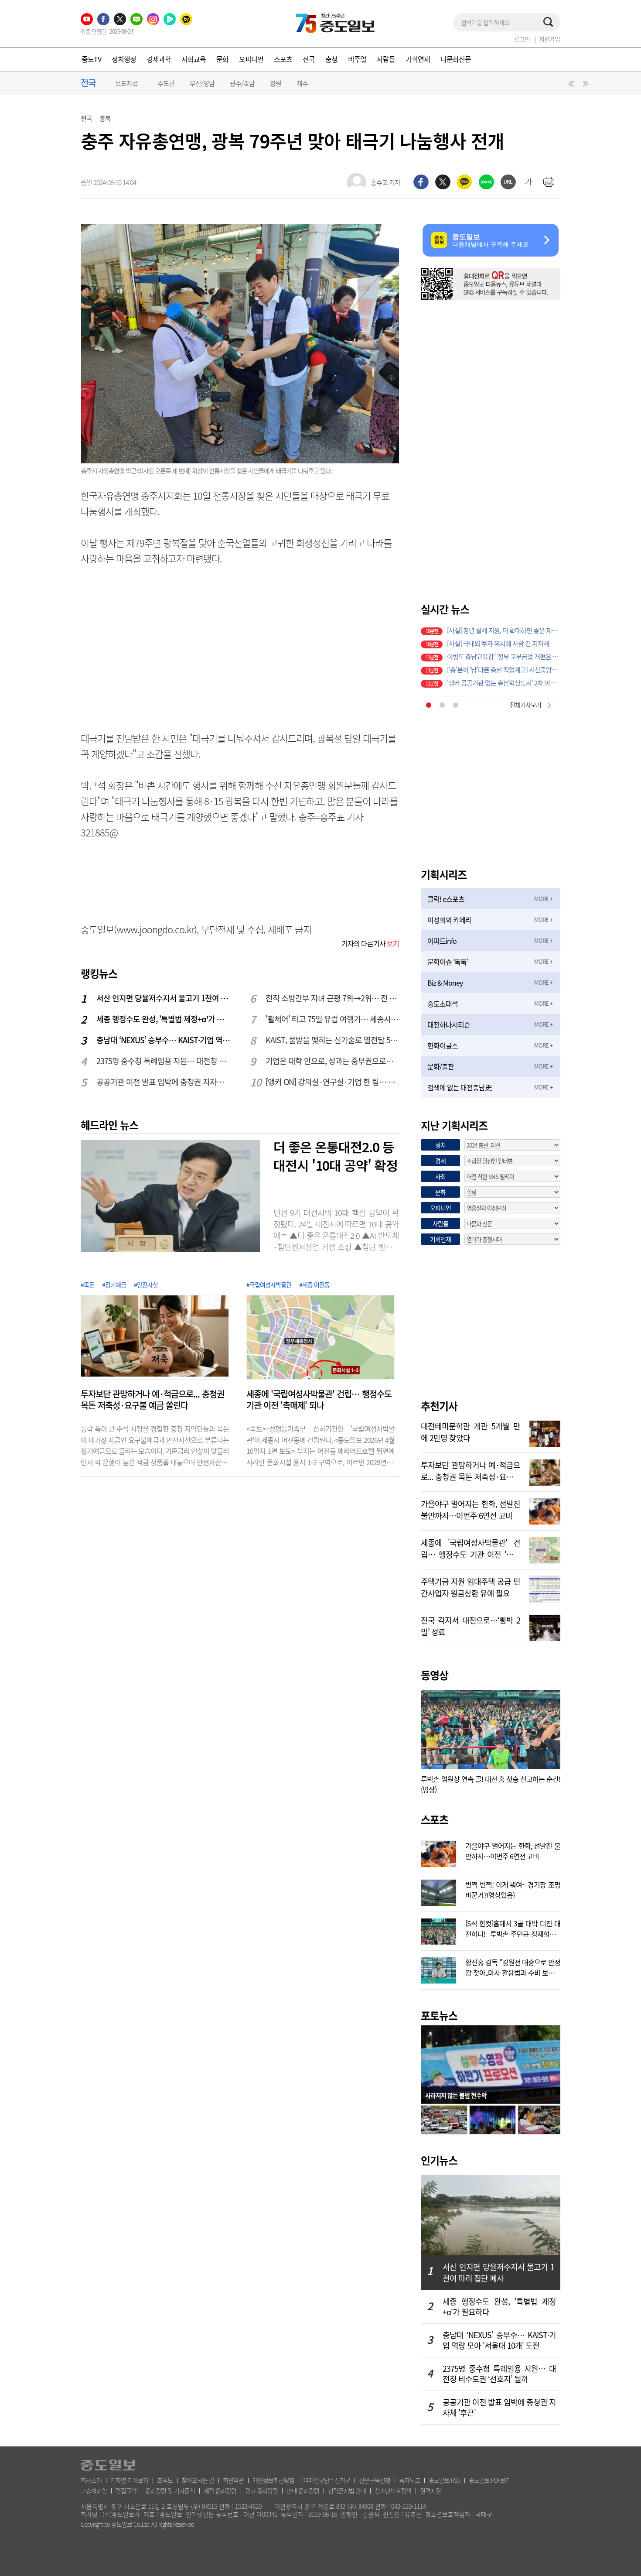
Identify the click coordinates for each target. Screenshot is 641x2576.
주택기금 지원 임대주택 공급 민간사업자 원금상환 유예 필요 (471, 1586)
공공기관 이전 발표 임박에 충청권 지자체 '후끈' (164, 1082)
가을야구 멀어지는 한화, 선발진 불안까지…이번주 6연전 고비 (471, 1509)
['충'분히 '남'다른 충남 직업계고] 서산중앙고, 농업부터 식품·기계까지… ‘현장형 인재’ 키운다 (504, 670)
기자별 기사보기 (129, 2480)
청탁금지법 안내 (347, 2490)
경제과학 (159, 59)
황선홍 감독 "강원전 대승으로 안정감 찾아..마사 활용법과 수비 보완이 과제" (513, 1966)
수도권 (166, 83)
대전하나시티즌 (449, 1024)
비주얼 (357, 59)
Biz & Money (445, 983)
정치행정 (124, 59)
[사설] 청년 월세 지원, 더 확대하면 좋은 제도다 (504, 630)
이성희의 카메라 (449, 920)
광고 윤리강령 (261, 2490)
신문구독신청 (375, 2480)
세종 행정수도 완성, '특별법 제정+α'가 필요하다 (164, 1019)
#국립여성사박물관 (269, 1285)
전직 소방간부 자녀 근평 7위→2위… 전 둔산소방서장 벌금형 (333, 998)
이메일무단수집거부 (327, 2480)
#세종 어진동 (314, 1285)
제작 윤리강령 (220, 2490)
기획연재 (418, 59)
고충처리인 (94, 2490)
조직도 (165, 2480)
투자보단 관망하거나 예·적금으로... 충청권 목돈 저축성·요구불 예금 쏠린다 (152, 1400)
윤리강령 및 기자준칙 (170, 2490)
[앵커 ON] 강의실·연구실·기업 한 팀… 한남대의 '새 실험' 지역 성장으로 (333, 1082)
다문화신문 (456, 59)
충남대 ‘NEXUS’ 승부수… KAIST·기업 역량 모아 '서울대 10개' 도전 (164, 1040)
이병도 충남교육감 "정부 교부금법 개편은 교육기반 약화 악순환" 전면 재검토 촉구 (504, 657)
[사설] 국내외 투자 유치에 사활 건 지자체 (498, 644)
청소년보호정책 (393, 2490)
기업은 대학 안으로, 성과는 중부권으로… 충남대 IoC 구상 (333, 1061)
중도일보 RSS (444, 2480)
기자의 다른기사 (370, 943)
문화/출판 (441, 1066)
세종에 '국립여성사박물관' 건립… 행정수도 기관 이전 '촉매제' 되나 (319, 1400)
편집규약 (126, 2490)
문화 (222, 59)
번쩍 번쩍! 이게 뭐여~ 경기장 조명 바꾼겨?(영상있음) (513, 1889)
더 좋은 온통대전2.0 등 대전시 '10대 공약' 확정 (336, 1156)
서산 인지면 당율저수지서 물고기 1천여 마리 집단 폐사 (164, 998)
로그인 (522, 39)
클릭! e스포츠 (446, 899)
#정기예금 (114, 1285)
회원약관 (233, 2480)
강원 (276, 83)
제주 (302, 83)
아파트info (442, 941)
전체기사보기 (525, 705)
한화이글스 (443, 1045)
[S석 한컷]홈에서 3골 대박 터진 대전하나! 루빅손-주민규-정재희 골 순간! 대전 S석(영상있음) (513, 1928)
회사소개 (91, 2480)
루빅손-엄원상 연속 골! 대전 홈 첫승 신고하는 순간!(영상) (491, 1784)
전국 (309, 59)
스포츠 (283, 59)
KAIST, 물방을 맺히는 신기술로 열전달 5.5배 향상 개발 (333, 1040)
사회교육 (194, 59)
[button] (570, 86)
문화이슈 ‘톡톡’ (448, 962)
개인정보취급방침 (273, 2480)
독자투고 (409, 2480)
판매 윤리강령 (303, 2490)
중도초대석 (443, 1004)
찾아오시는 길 (198, 2480)
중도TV (91, 59)
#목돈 (87, 1285)
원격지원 (430, 2490)
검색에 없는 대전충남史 (459, 1087)
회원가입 (549, 39)
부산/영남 (202, 83)
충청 (331, 59)
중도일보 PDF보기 (490, 2480)
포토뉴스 (439, 2015)
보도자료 (126, 83)
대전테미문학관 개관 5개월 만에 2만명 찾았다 (471, 1431)
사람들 (386, 59)
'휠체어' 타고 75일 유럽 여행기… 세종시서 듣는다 (333, 1019)
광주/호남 (242, 83)
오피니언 (251, 59)
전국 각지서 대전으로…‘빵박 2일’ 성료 (471, 1625)
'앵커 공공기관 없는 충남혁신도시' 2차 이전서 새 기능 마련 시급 (504, 683)
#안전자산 (146, 1285)
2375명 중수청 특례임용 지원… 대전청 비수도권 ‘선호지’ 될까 (164, 1061)
